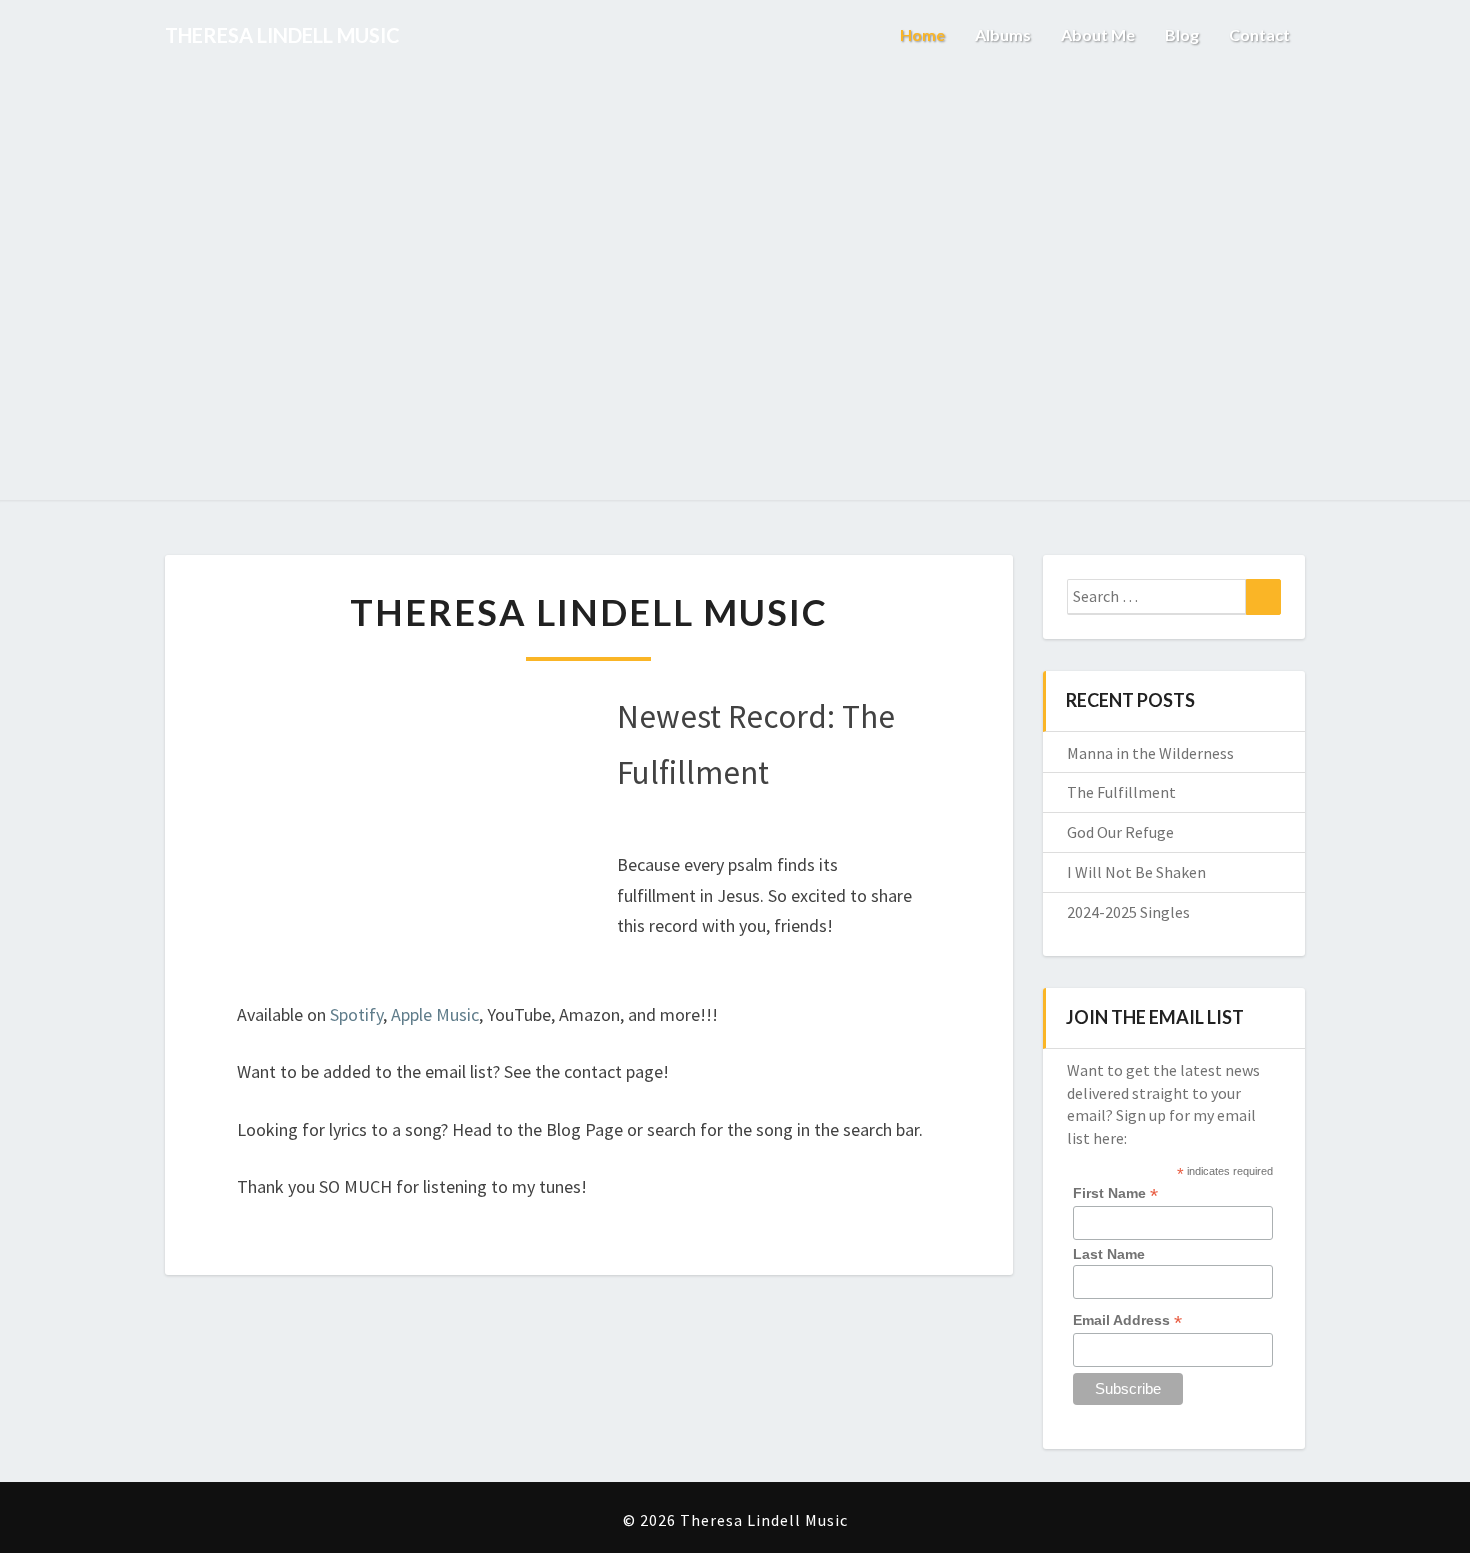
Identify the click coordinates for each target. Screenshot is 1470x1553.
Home (922, 34)
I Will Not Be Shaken (1136, 872)
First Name (1115, 1193)
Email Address (1127, 1320)
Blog (1182, 34)
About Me (1098, 34)
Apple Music (435, 1014)
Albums (1003, 34)
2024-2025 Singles (1128, 912)
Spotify (356, 1014)
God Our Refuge (1120, 832)
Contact (1259, 34)
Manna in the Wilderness (1150, 753)
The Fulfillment (1121, 792)
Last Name (1109, 1254)
